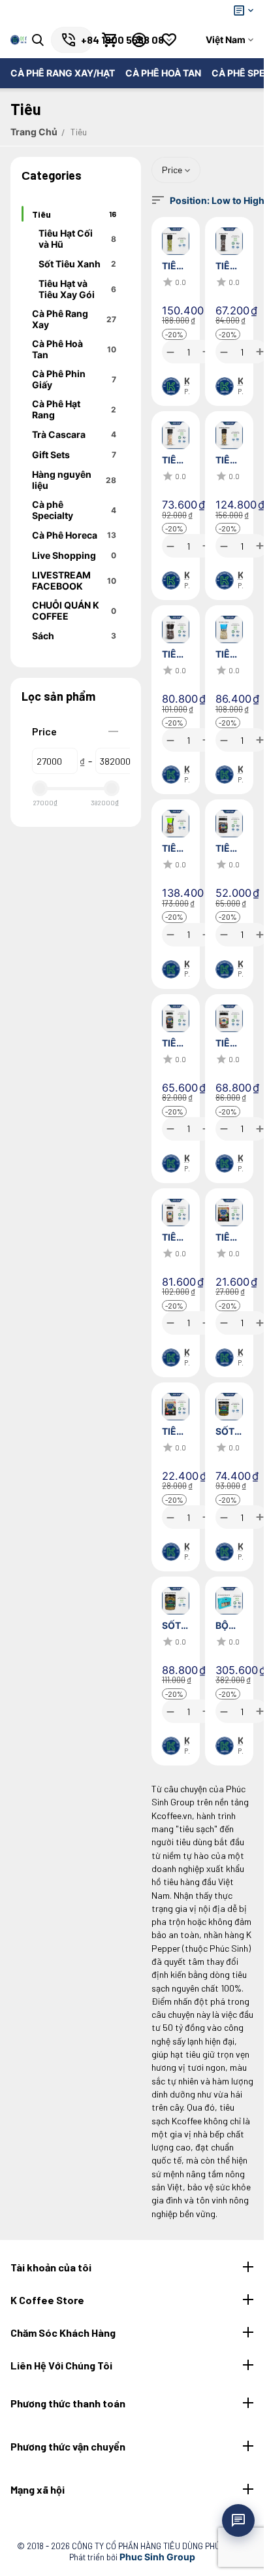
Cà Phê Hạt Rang (74, 409)
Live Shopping (74, 555)
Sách (74, 636)
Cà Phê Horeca (74, 535)
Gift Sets (74, 455)
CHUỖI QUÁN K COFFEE (74, 611)
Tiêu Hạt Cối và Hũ (77, 239)
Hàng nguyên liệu (74, 480)
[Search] (38, 40)
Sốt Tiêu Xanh (77, 264)
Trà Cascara (74, 434)
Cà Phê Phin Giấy (74, 379)
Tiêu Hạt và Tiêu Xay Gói (77, 289)
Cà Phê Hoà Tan (74, 349)
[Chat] (238, 2520)
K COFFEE (187, 381)
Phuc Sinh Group (157, 2557)
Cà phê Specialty (74, 510)
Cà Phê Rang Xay (74, 319)
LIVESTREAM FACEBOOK (74, 580)
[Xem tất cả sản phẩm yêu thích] (169, 40)
